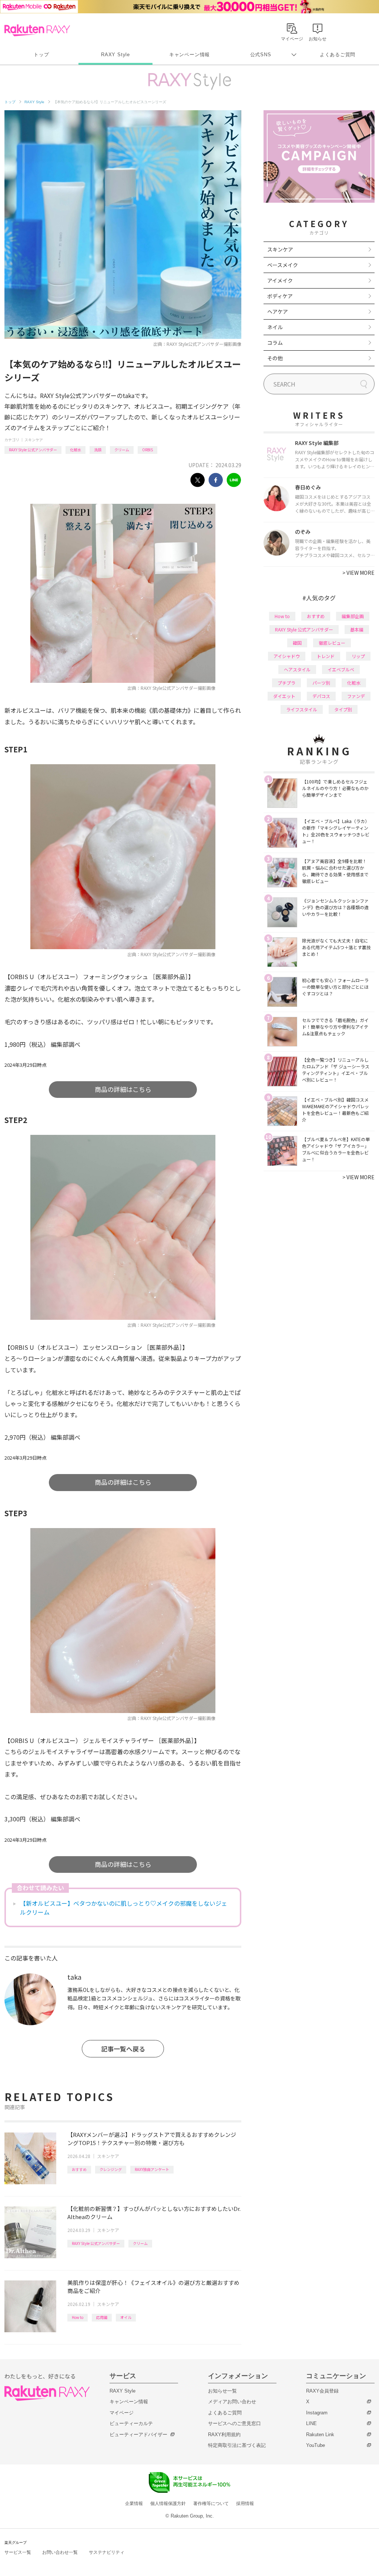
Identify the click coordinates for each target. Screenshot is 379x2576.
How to (78, 2317)
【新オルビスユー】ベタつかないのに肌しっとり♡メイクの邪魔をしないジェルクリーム (124, 1908)
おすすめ (79, 2169)
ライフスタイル (302, 709)
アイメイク (280, 280)
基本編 (357, 629)
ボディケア (280, 296)
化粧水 (76, 450)
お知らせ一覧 (222, 2391)
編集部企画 (353, 616)
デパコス (321, 696)
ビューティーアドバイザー (138, 2435)
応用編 (102, 2317)
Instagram (317, 2413)
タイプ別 (343, 709)
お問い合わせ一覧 (60, 2552)
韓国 (297, 643)
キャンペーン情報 (189, 55)
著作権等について (211, 2503)
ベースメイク (283, 265)
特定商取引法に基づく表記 (237, 2445)
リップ (358, 656)
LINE (311, 2423)
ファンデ (356, 696)
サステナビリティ (107, 2552)
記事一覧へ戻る (123, 2049)
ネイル (275, 327)
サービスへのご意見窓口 (234, 2423)
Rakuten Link (320, 2435)
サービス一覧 (18, 2552)
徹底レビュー (332, 643)
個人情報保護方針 (168, 2503)
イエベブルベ (341, 669)
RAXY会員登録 (322, 2391)
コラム (275, 343)
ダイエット (284, 696)
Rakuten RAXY (37, 30)
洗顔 (98, 450)
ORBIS (147, 450)
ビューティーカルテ (131, 2423)
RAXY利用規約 (224, 2435)
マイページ (122, 2413)
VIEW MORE (358, 573)
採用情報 (245, 2503)
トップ (41, 55)
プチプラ (286, 683)
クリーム (122, 450)
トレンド (326, 656)
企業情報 (134, 2503)
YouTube (316, 2445)
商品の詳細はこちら (123, 1089)
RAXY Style (115, 55)
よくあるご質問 (338, 55)
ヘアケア (278, 311)
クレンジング (111, 2169)
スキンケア (34, 440)
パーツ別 (321, 683)
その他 (275, 358)
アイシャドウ (287, 656)
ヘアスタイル (297, 669)
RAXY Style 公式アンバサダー (33, 450)
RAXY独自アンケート (152, 2169)
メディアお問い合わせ (232, 2402)
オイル (126, 2317)
